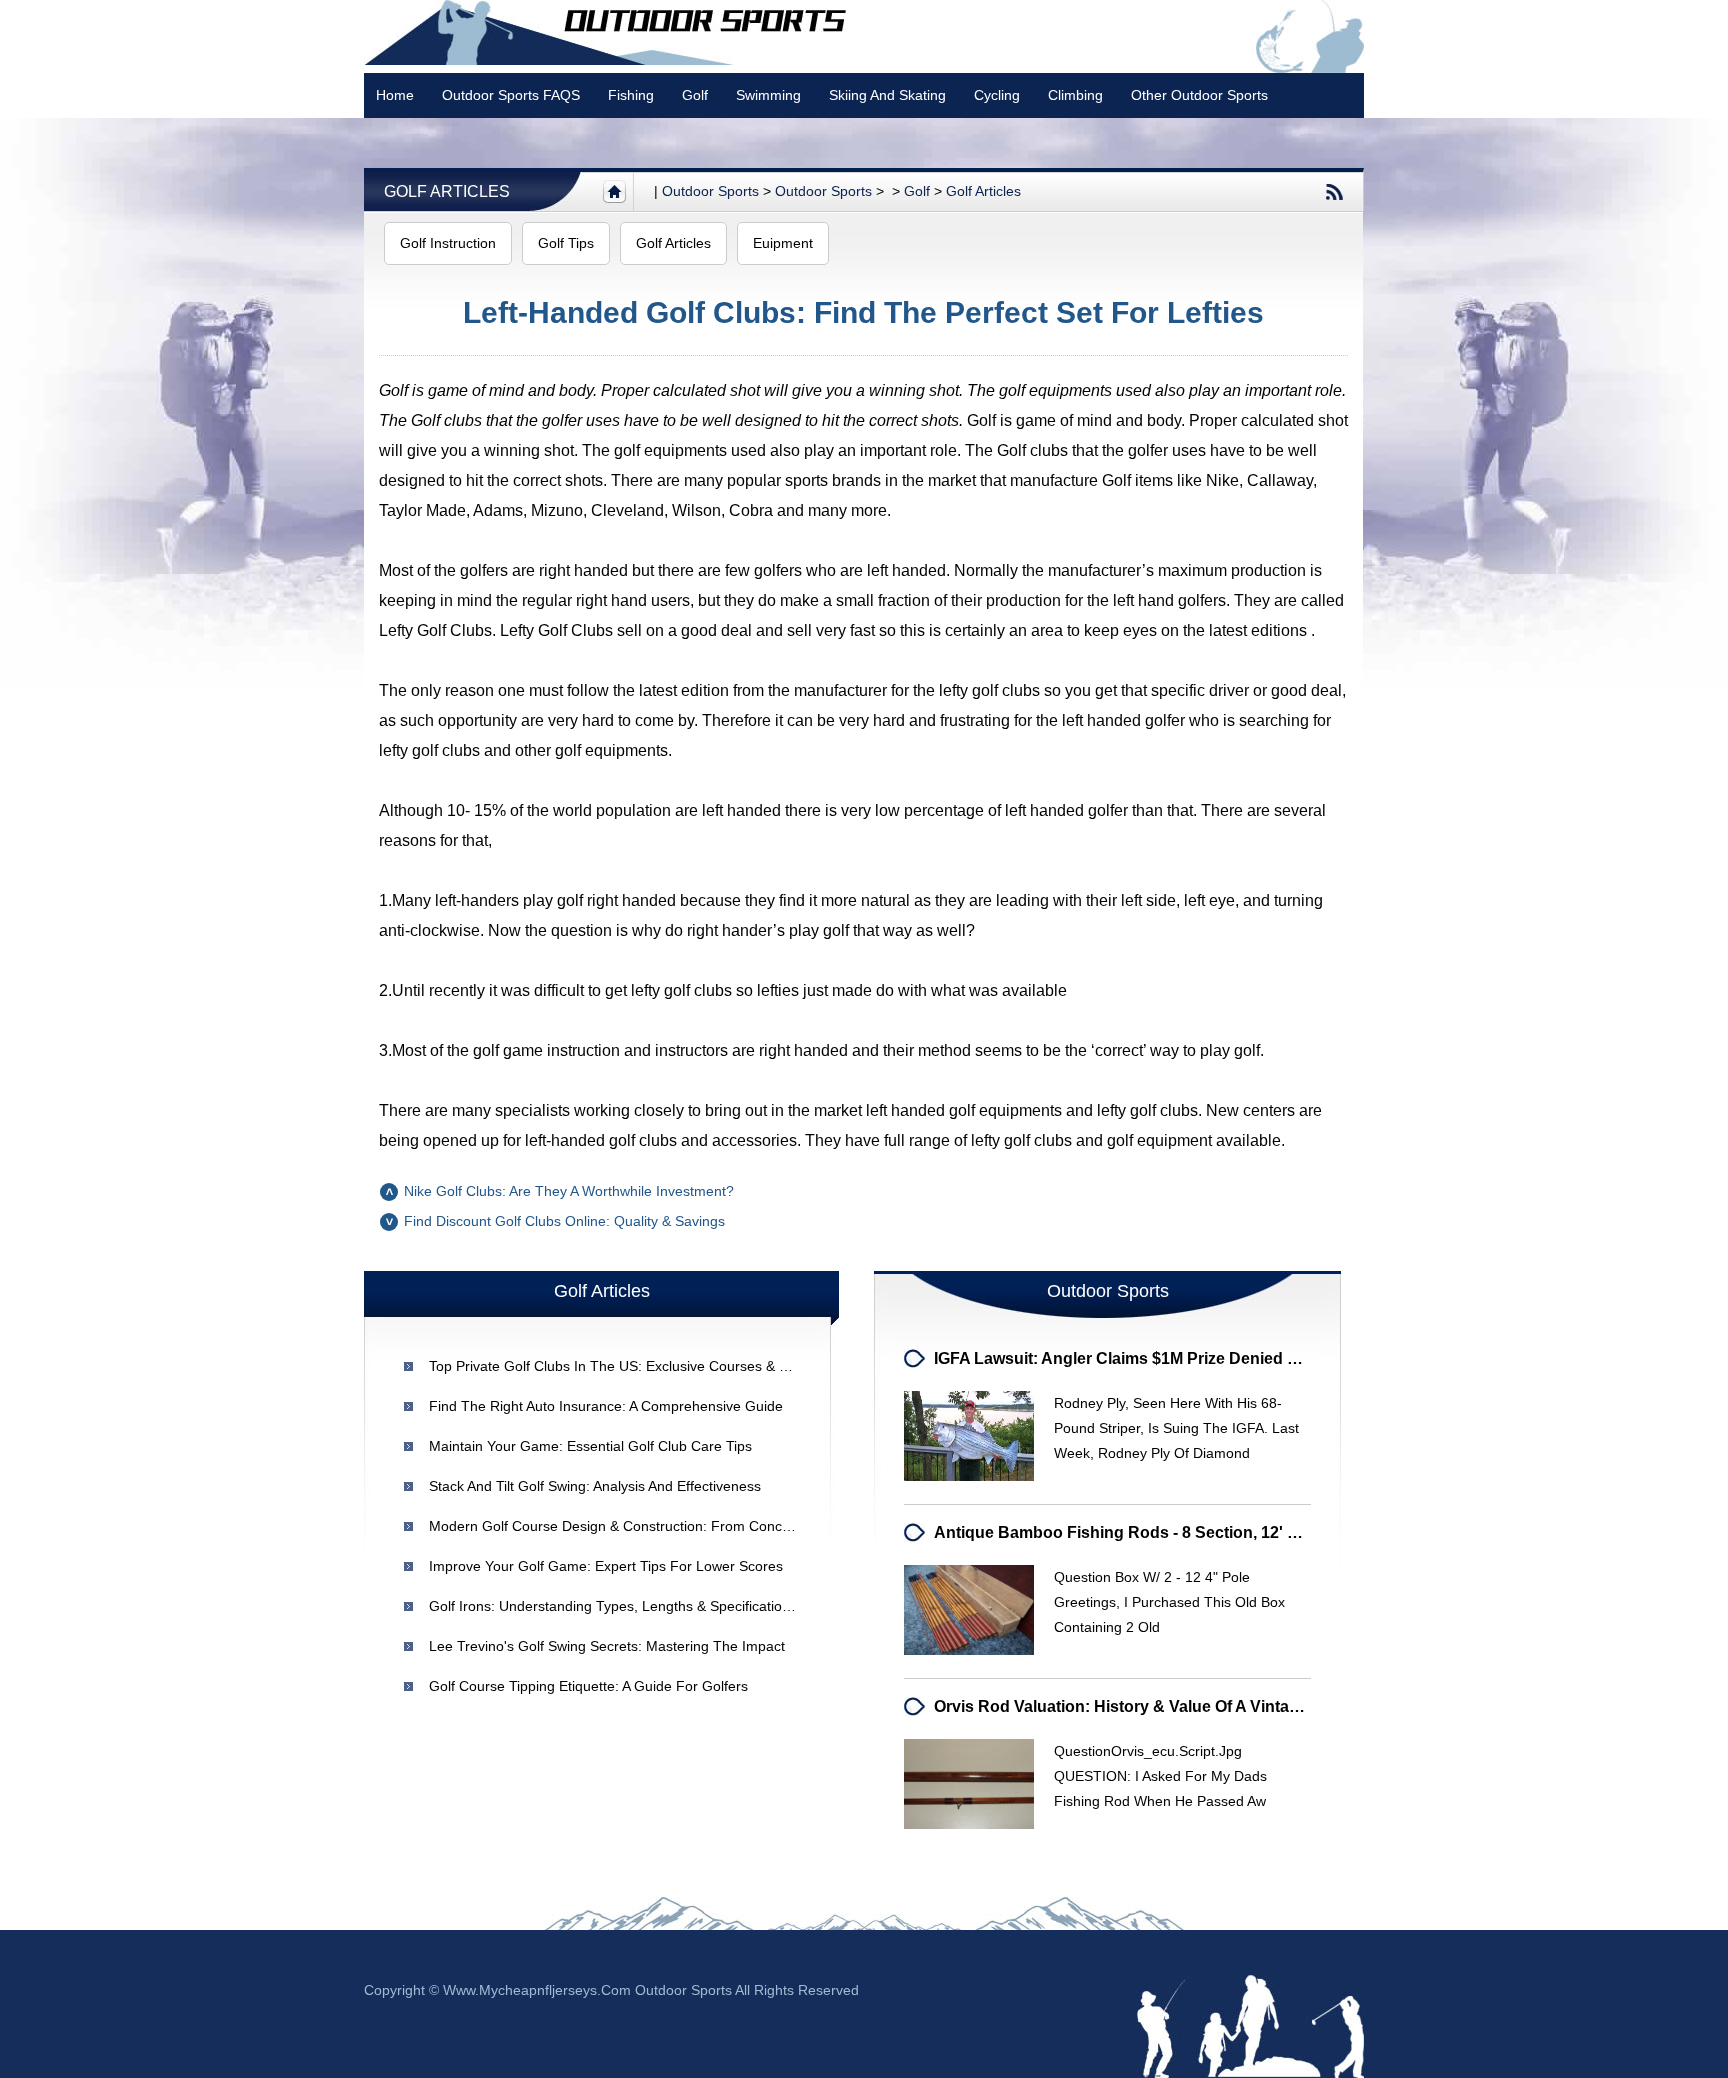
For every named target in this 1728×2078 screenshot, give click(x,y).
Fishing (631, 95)
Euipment (783, 243)
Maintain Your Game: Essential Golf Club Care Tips (590, 1446)
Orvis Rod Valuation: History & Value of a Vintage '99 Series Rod (1178, 1706)
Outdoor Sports (823, 191)
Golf (695, 95)
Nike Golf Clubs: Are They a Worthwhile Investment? (569, 1191)
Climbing (1075, 95)
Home (395, 95)
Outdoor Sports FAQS (511, 95)
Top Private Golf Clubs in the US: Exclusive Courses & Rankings (633, 1366)
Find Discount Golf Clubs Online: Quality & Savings (564, 1221)
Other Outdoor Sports (1199, 95)
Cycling (997, 95)
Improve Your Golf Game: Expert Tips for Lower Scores (606, 1566)
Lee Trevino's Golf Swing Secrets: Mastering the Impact (607, 1646)
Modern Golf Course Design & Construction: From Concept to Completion (663, 1526)
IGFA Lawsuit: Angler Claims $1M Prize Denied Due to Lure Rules (1181, 1358)
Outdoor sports (710, 191)
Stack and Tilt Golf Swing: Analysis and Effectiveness (595, 1486)
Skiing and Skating (887, 95)
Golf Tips (566, 243)
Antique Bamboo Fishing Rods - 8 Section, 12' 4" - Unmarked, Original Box (1216, 1532)
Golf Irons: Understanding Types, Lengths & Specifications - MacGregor (655, 1606)
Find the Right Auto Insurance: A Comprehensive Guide (606, 1406)
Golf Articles (447, 191)
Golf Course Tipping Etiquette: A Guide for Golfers (588, 1686)
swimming (768, 95)
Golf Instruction (448, 243)
